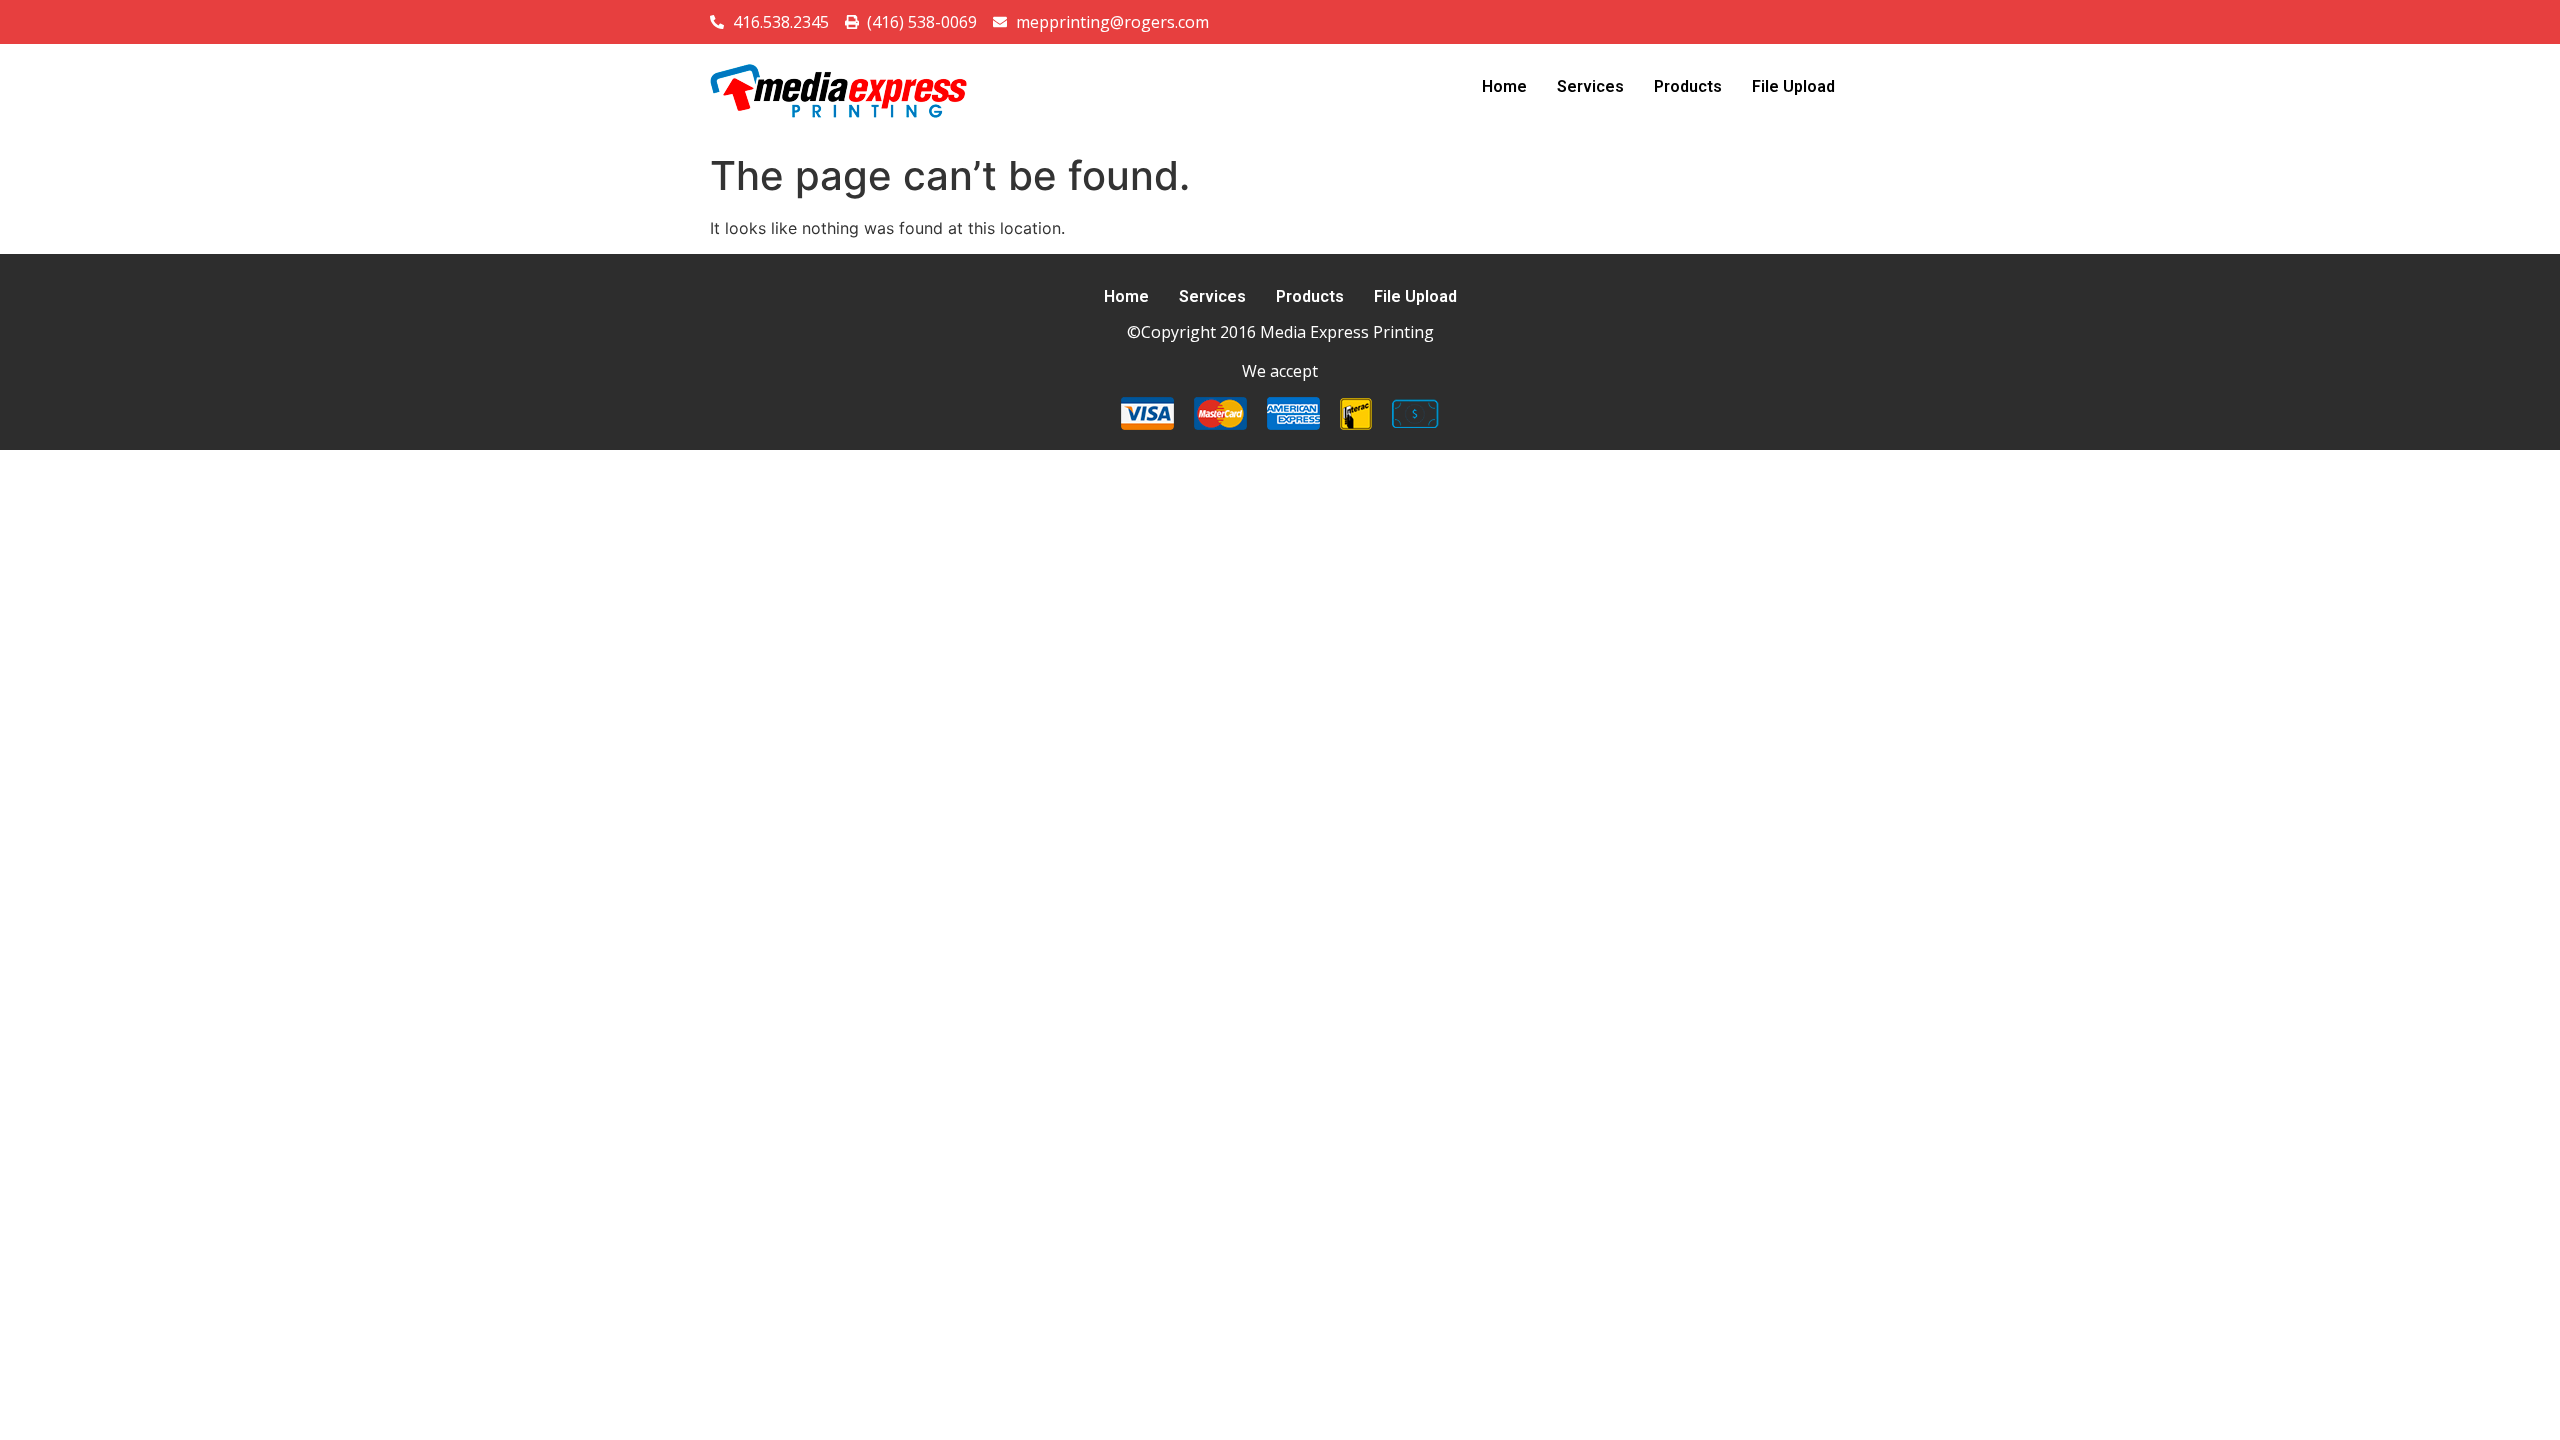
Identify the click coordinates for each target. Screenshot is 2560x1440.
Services (1590, 86)
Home (1504, 86)
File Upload (1793, 86)
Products (1688, 86)
